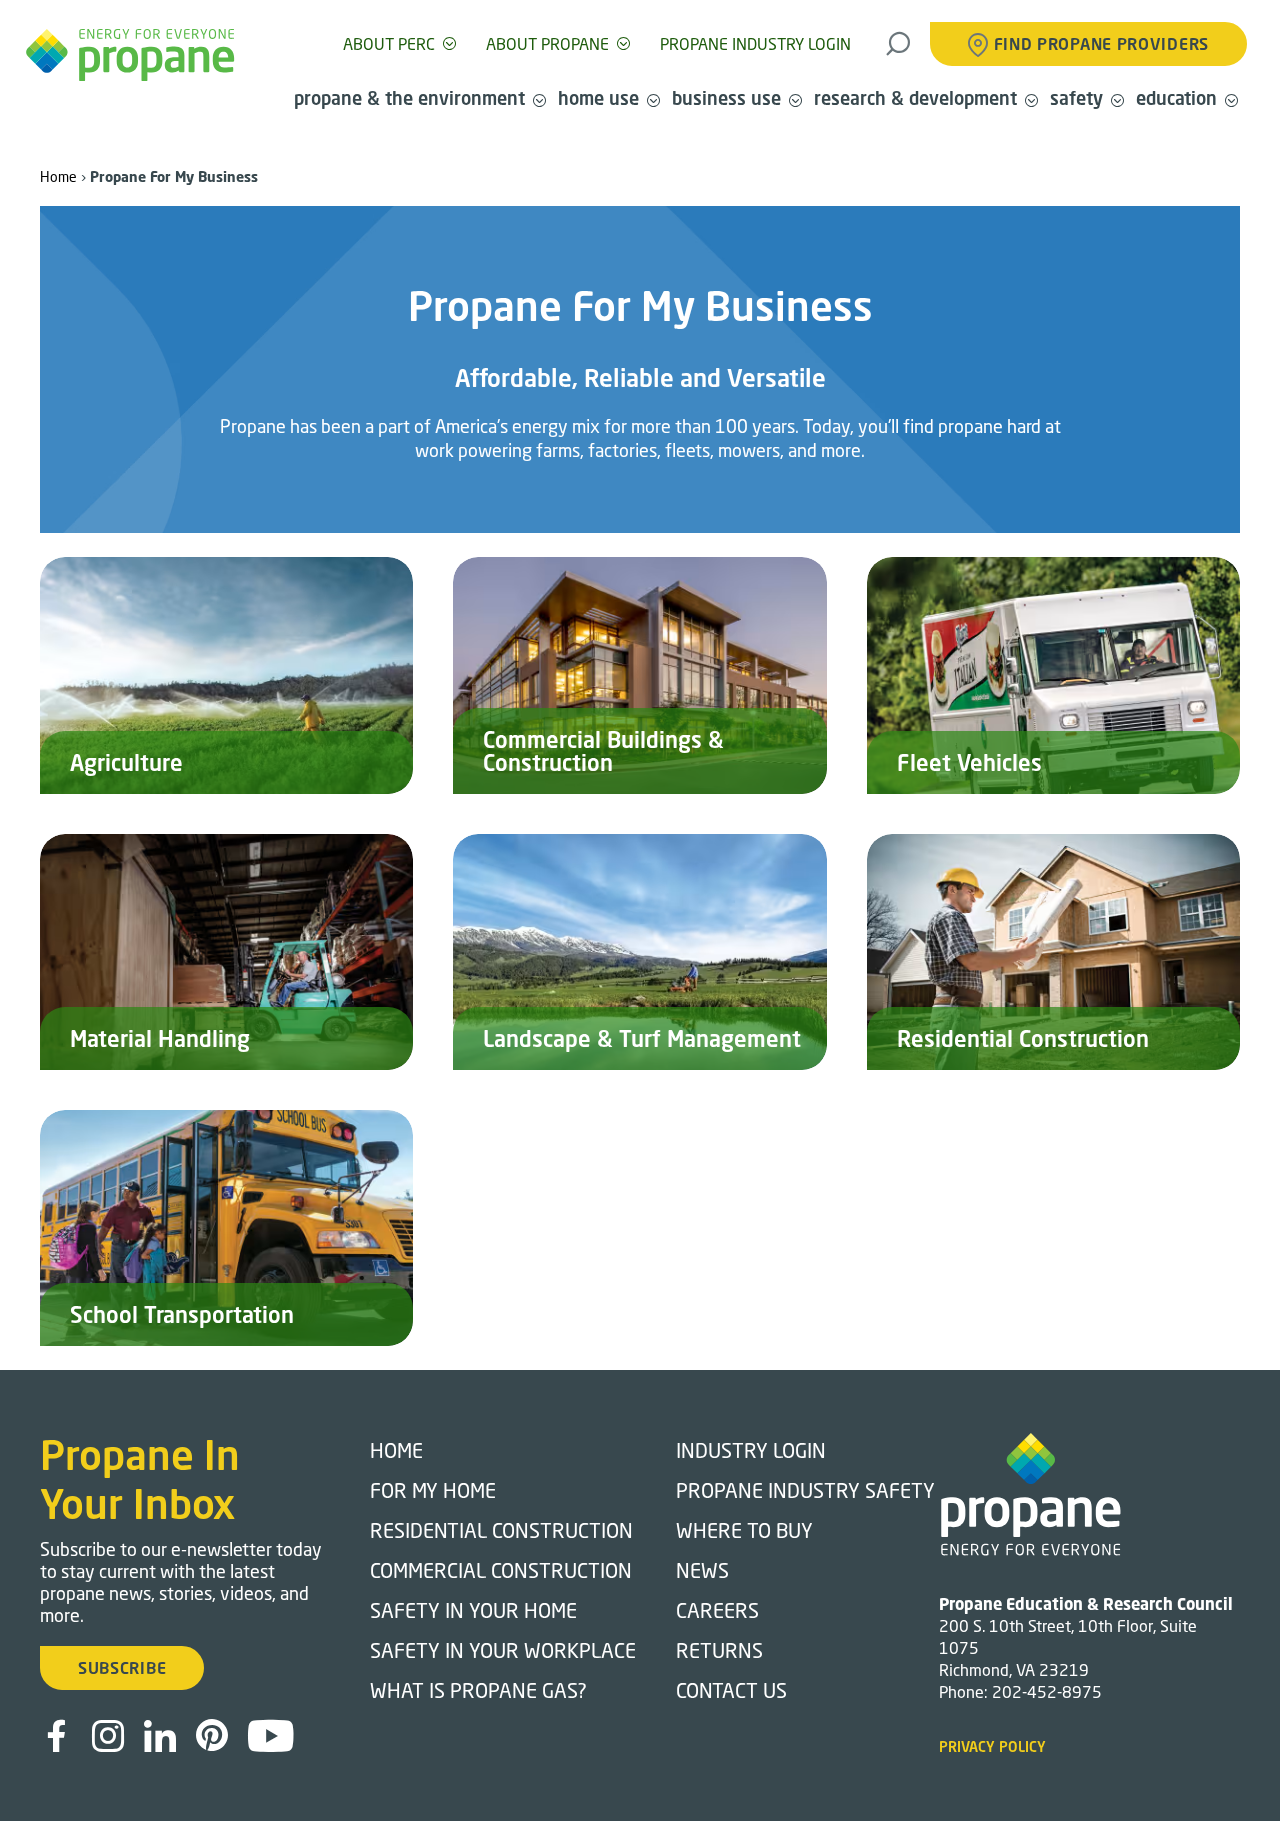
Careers (717, 1610)
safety (1076, 98)
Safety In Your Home (473, 1610)
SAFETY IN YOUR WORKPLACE (503, 1650)
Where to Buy (744, 1530)
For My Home (433, 1490)
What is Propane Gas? (478, 1690)
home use (598, 98)
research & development (915, 98)
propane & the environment (409, 98)
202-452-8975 (1047, 1691)
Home (58, 176)
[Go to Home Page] (130, 55)
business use (726, 98)
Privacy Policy (992, 1746)
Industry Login (751, 1450)
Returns (719, 1650)
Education (1176, 98)
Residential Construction (501, 1530)
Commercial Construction (501, 1570)
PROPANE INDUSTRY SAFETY (805, 1490)
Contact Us (731, 1690)
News (702, 1570)
